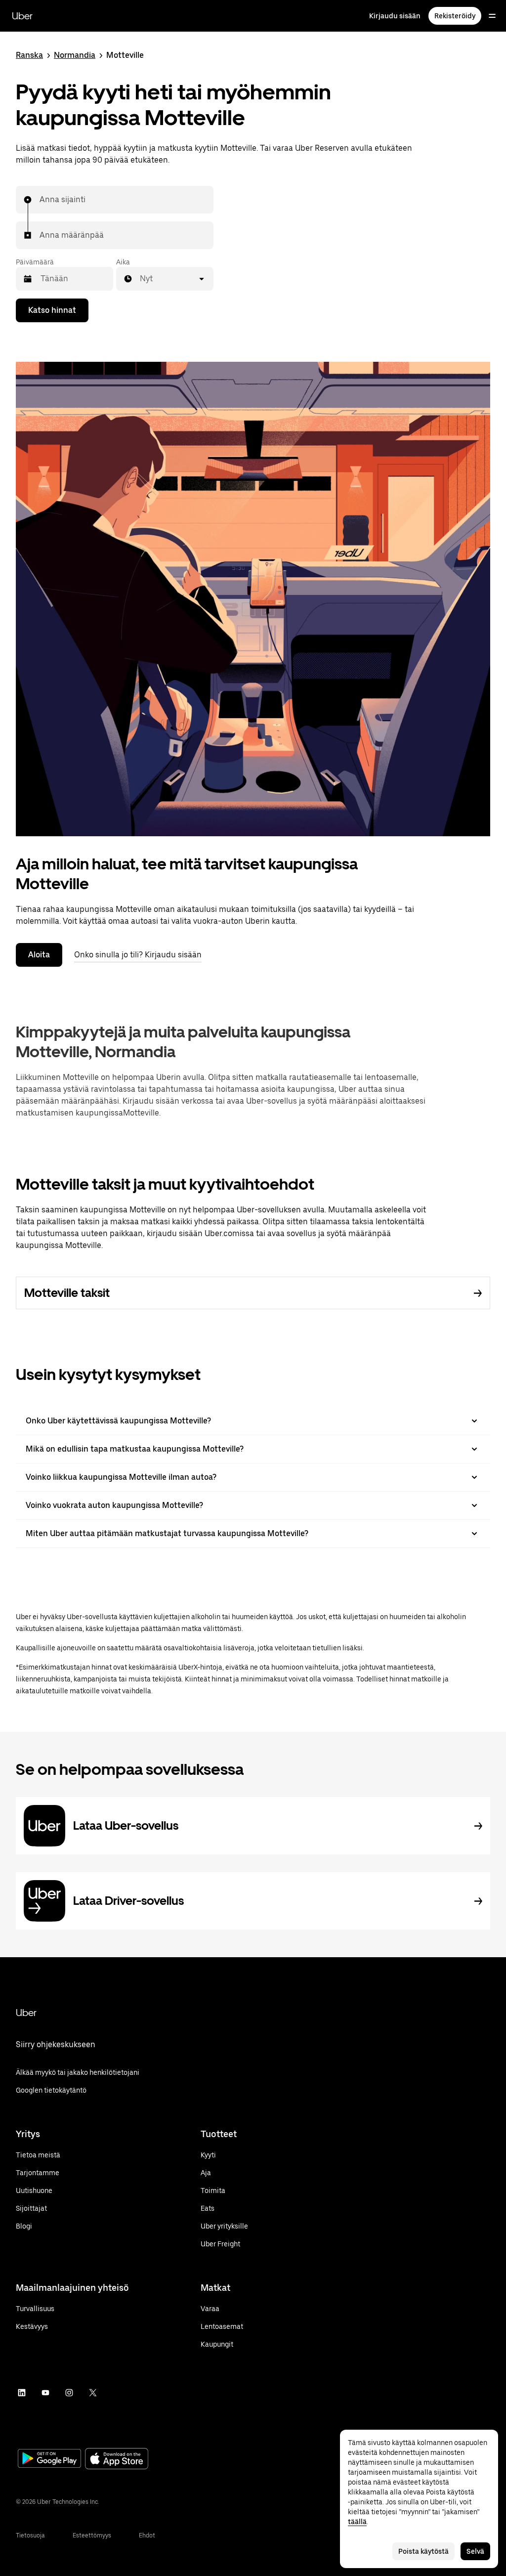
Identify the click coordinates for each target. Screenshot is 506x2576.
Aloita (39, 955)
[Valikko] (492, 16)
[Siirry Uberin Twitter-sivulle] (93, 2393)
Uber (22, 16)
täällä (357, 2522)
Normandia (75, 55)
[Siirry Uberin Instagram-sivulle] (69, 2393)
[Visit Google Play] (49, 2459)
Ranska (29, 55)
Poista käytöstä (423, 2551)
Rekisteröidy (455, 16)
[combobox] (40, 200)
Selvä (475, 2551)
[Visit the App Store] (117, 2460)
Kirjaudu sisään (395, 16)
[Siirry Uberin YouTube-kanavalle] (45, 2393)
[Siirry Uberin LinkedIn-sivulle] (22, 2393)
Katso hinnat (52, 310)
